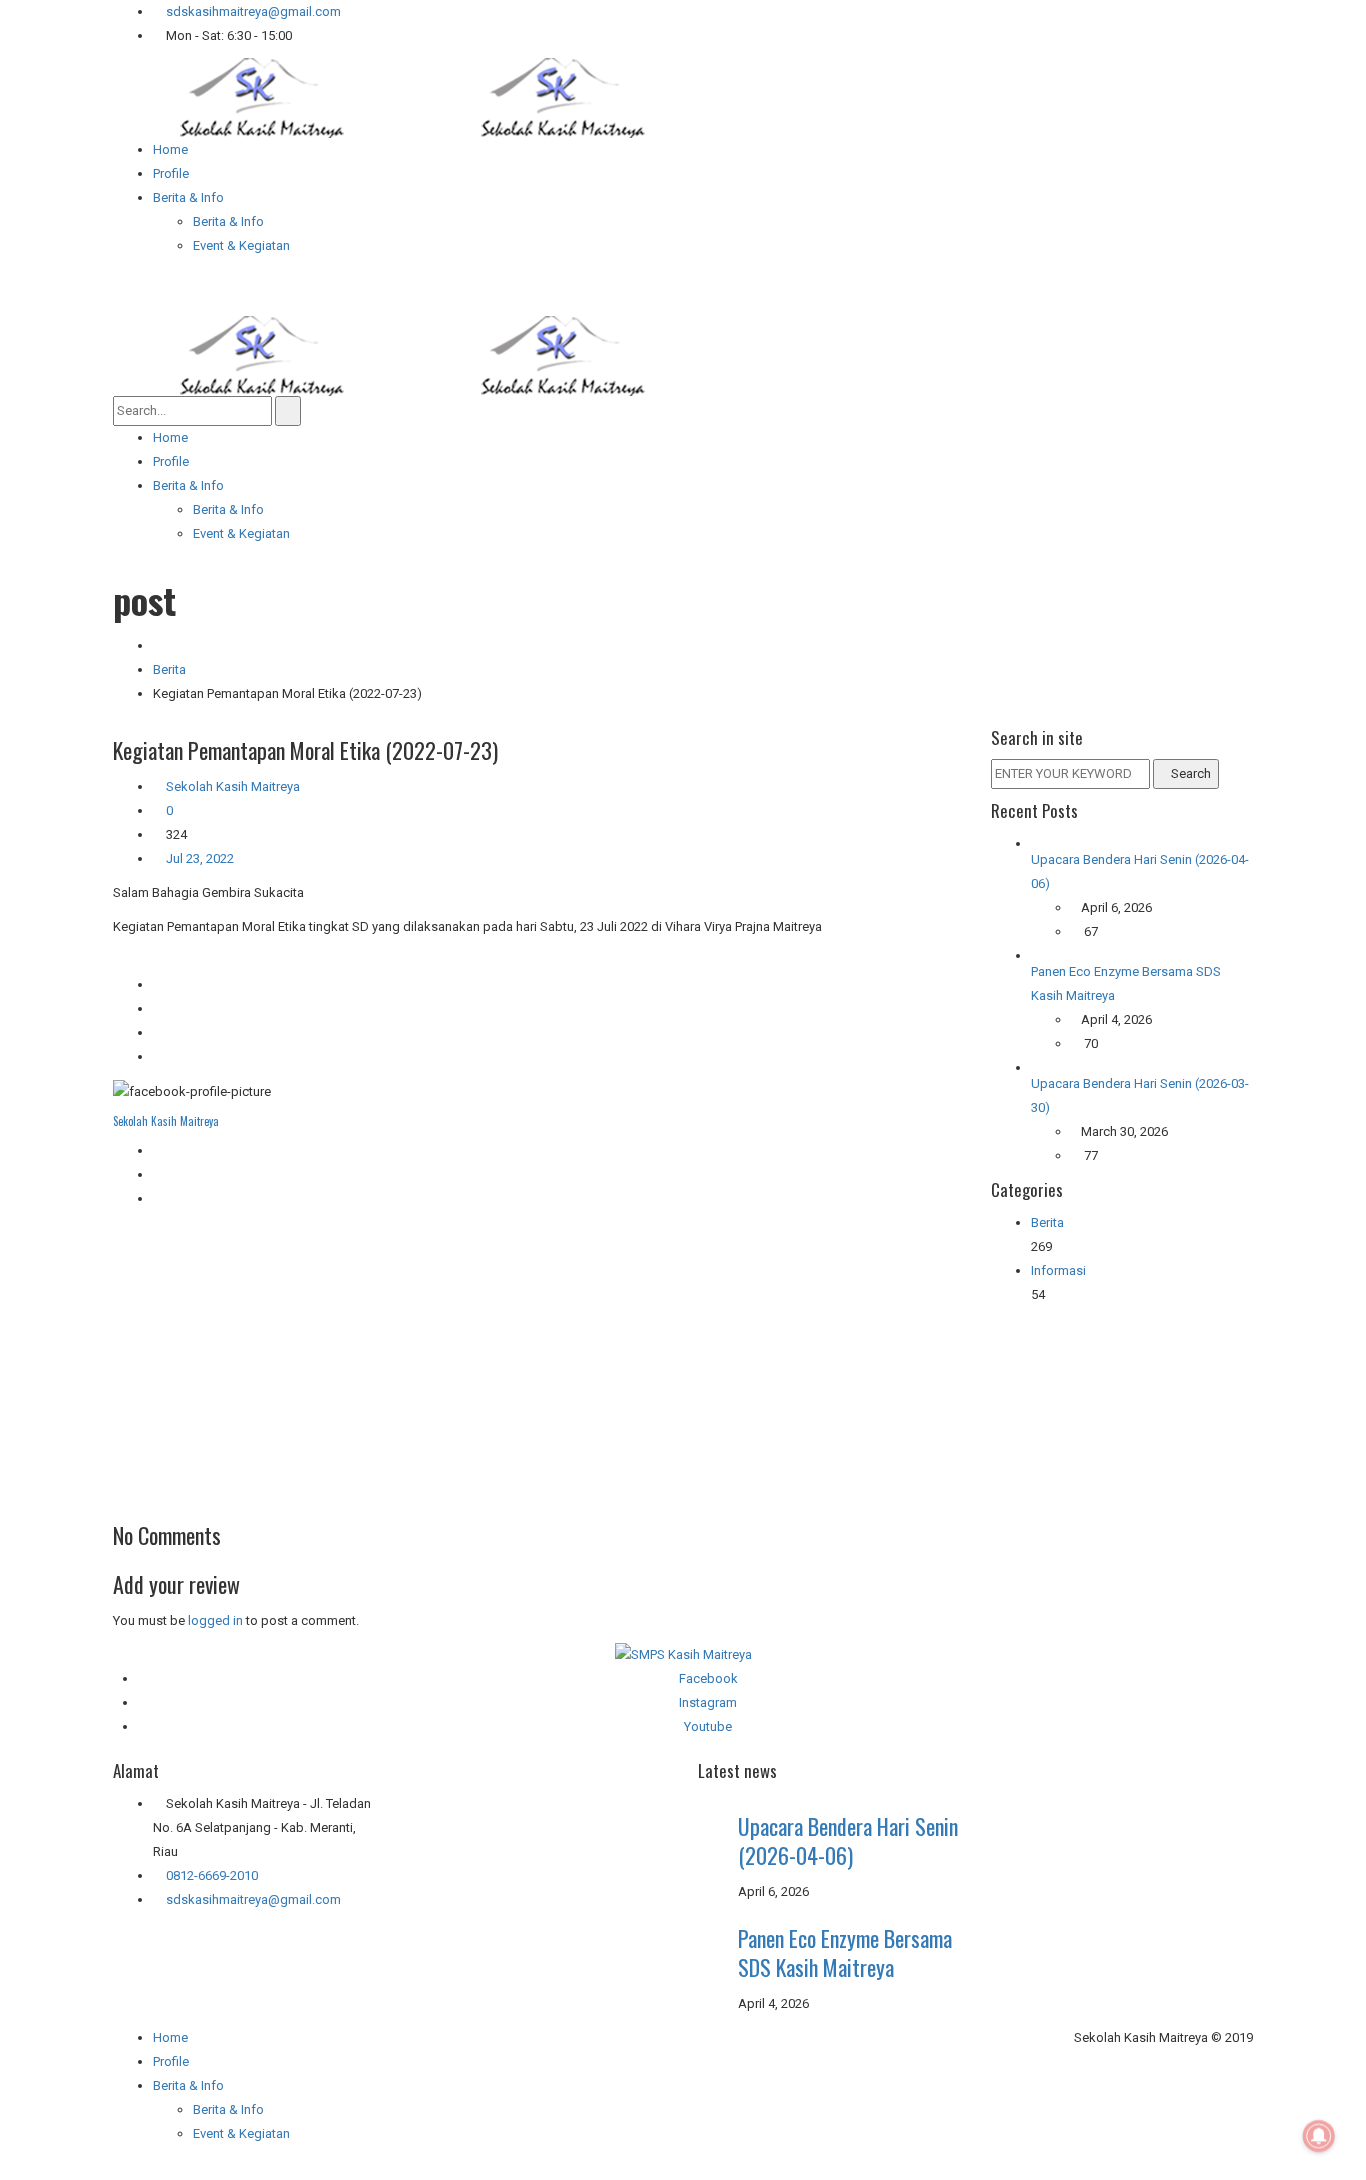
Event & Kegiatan (241, 2133)
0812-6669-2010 (212, 1875)
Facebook (708, 1678)
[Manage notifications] (1319, 2136)
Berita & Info (228, 2109)
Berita (169, 669)
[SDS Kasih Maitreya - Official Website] (412, 96)
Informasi (1058, 1270)
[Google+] (158, 1174)
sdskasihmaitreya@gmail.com (252, 11)
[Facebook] (158, 1150)
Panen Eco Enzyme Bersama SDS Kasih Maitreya (845, 1952)
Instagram (708, 1702)
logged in (215, 1620)
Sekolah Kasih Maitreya (233, 786)
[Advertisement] (537, 1361)
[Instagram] (158, 1198)
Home (170, 2037)
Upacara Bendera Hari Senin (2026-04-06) (848, 1840)
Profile (171, 2061)
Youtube (708, 1726)
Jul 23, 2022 (198, 858)
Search (1191, 773)
